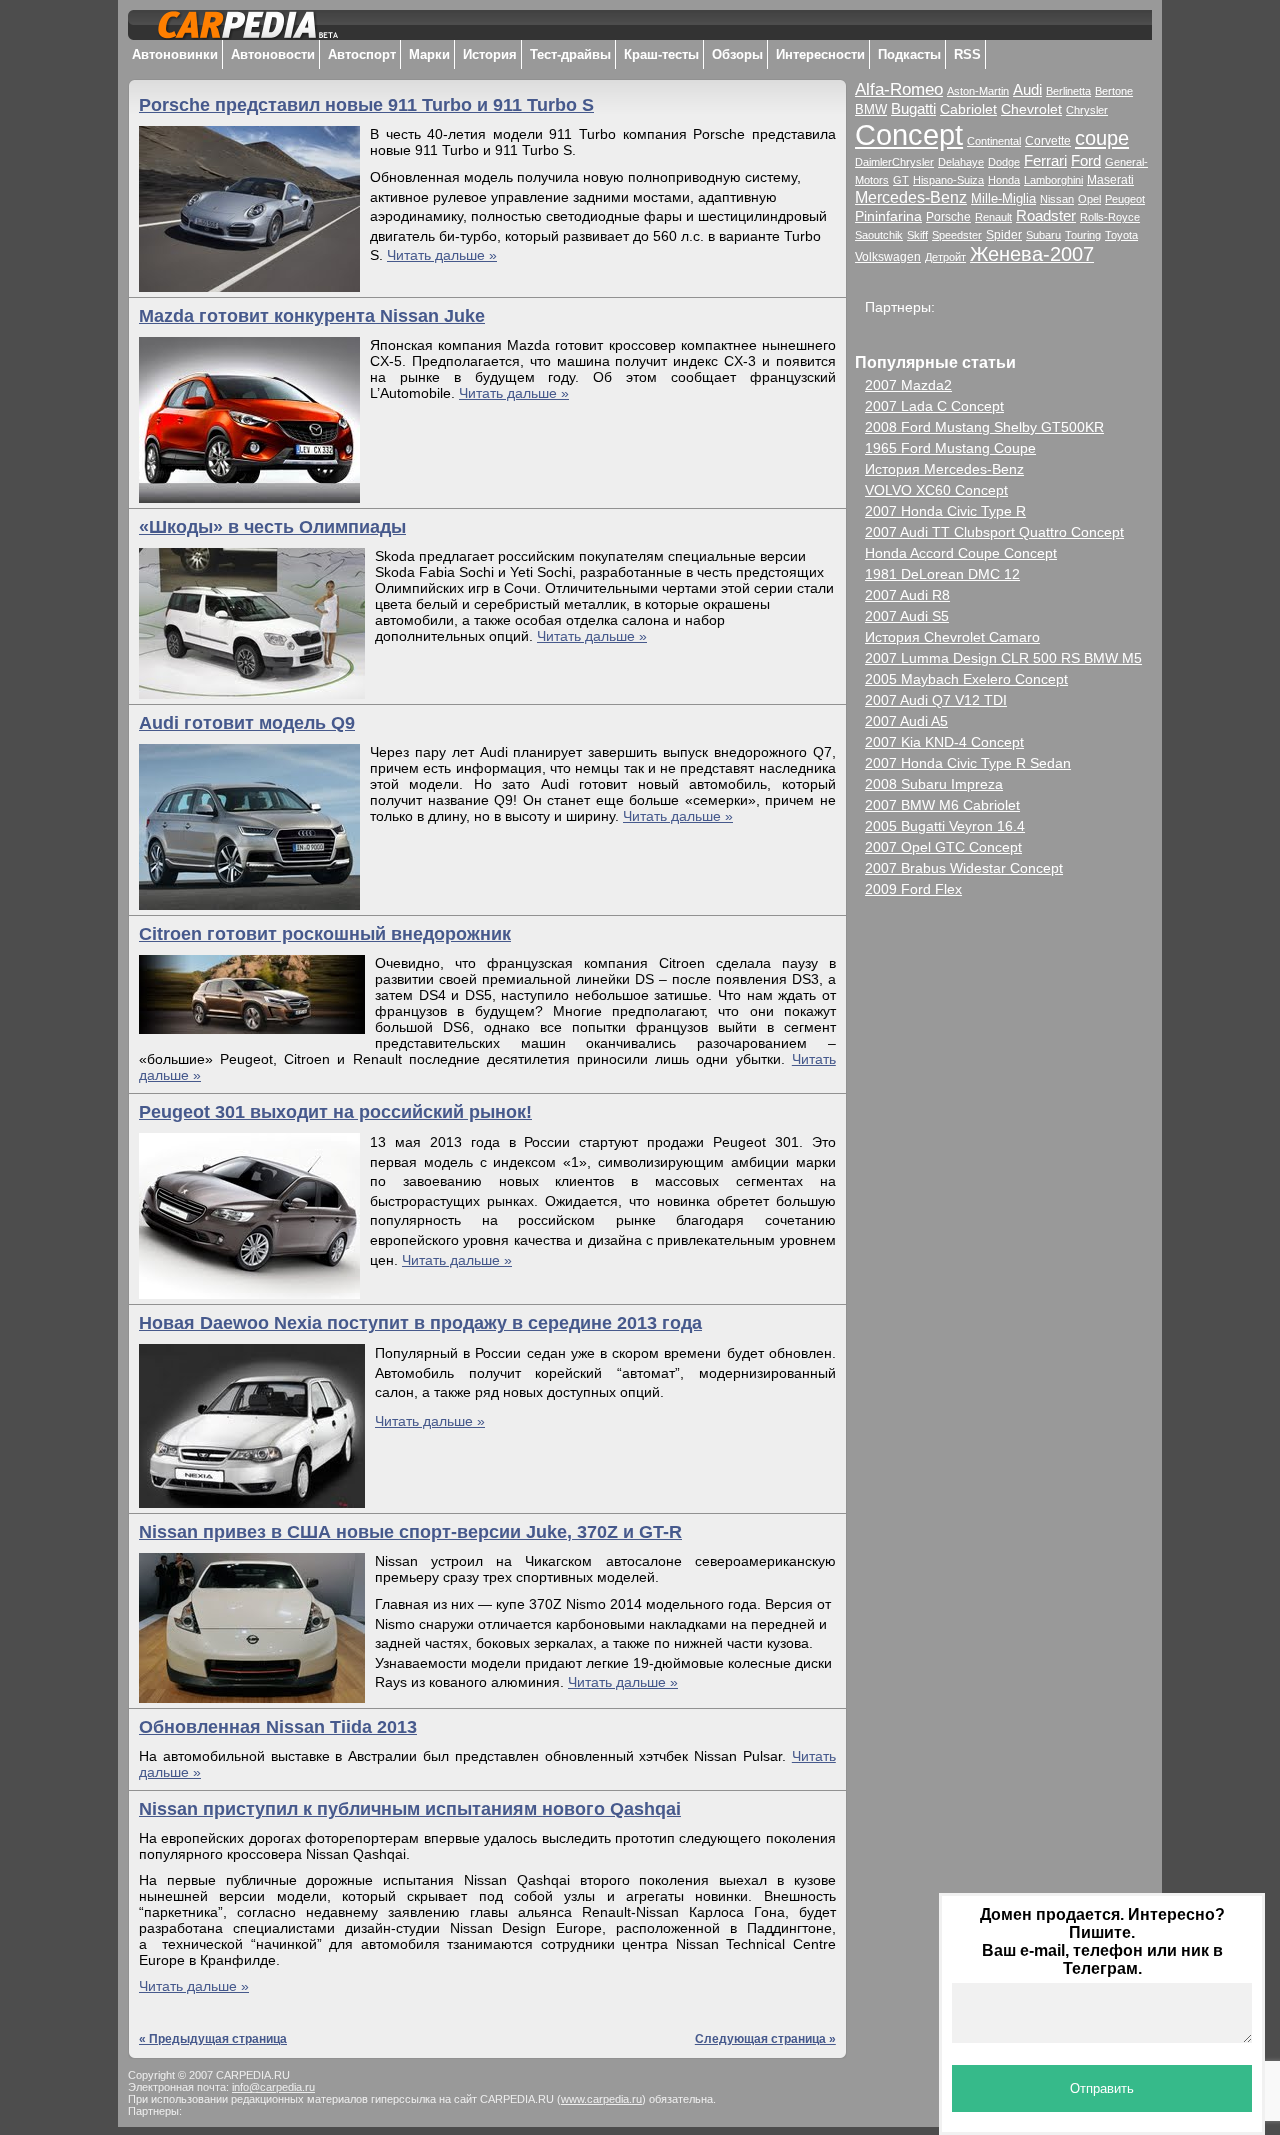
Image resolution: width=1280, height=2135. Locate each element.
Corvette (1048, 140)
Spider (1004, 234)
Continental (994, 141)
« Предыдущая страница (213, 2039)
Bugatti (913, 108)
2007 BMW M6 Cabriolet (942, 805)
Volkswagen (888, 257)
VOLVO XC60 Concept (936, 490)
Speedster (957, 235)
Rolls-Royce (1110, 217)
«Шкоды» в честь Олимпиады (272, 527)
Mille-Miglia (1003, 199)
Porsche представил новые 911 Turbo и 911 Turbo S (366, 105)
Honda (1004, 180)
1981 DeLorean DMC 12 (942, 574)
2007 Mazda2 (908, 385)
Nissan (1057, 199)
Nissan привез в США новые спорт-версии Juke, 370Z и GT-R (410, 1532)
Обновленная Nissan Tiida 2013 (278, 1727)
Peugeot (1125, 199)
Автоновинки (175, 54)
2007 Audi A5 (906, 721)
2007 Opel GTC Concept (943, 847)
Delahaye (961, 162)
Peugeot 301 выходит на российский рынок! (335, 1112)
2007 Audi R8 (907, 595)
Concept (909, 134)
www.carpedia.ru (601, 2099)
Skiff (917, 235)
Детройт (945, 257)
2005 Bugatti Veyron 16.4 (945, 826)
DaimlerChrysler (894, 162)
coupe (1102, 138)
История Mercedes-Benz (944, 469)
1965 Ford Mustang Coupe (950, 448)
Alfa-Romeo (899, 89)
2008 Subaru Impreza (934, 784)
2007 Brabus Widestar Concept (964, 868)
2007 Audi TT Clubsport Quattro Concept (994, 532)
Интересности (820, 54)
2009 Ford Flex (913, 889)
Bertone (1114, 91)
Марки (429, 54)
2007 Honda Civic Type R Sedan (968, 763)
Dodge (1004, 162)
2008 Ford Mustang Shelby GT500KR (984, 427)
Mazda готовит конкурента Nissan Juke (312, 316)
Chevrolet (1031, 109)
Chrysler (1087, 110)
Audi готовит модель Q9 (247, 723)
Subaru (1043, 235)
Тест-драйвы (570, 54)
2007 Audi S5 (907, 616)
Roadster (1046, 215)
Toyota (1121, 235)
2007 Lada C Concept (934, 406)
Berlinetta (1068, 91)
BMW (871, 109)
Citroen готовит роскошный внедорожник (325, 934)
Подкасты (909, 54)
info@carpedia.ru (273, 2087)
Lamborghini (1053, 180)
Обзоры (737, 54)
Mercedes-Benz (911, 197)
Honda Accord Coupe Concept (961, 553)
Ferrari (1045, 161)
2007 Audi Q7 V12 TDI (936, 700)
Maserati (1110, 179)
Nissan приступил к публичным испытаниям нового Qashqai (410, 1809)
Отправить (1102, 2088)
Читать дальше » (442, 255)
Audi (1027, 90)
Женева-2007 (1032, 254)
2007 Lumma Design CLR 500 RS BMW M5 (1003, 658)
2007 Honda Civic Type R (945, 511)
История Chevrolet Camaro (952, 637)
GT (901, 180)
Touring (1083, 235)
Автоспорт (362, 54)
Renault (993, 217)
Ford (1086, 160)
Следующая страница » (765, 2039)
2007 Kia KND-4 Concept (944, 742)
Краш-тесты (661, 54)
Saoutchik (879, 235)
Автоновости (273, 54)
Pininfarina (888, 216)
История (490, 54)
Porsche (948, 217)
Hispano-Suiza (948, 180)
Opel (1089, 199)
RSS (967, 54)
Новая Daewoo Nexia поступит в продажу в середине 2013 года (420, 1323)
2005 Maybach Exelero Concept (966, 679)
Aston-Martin (978, 91)
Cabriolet (968, 109)
